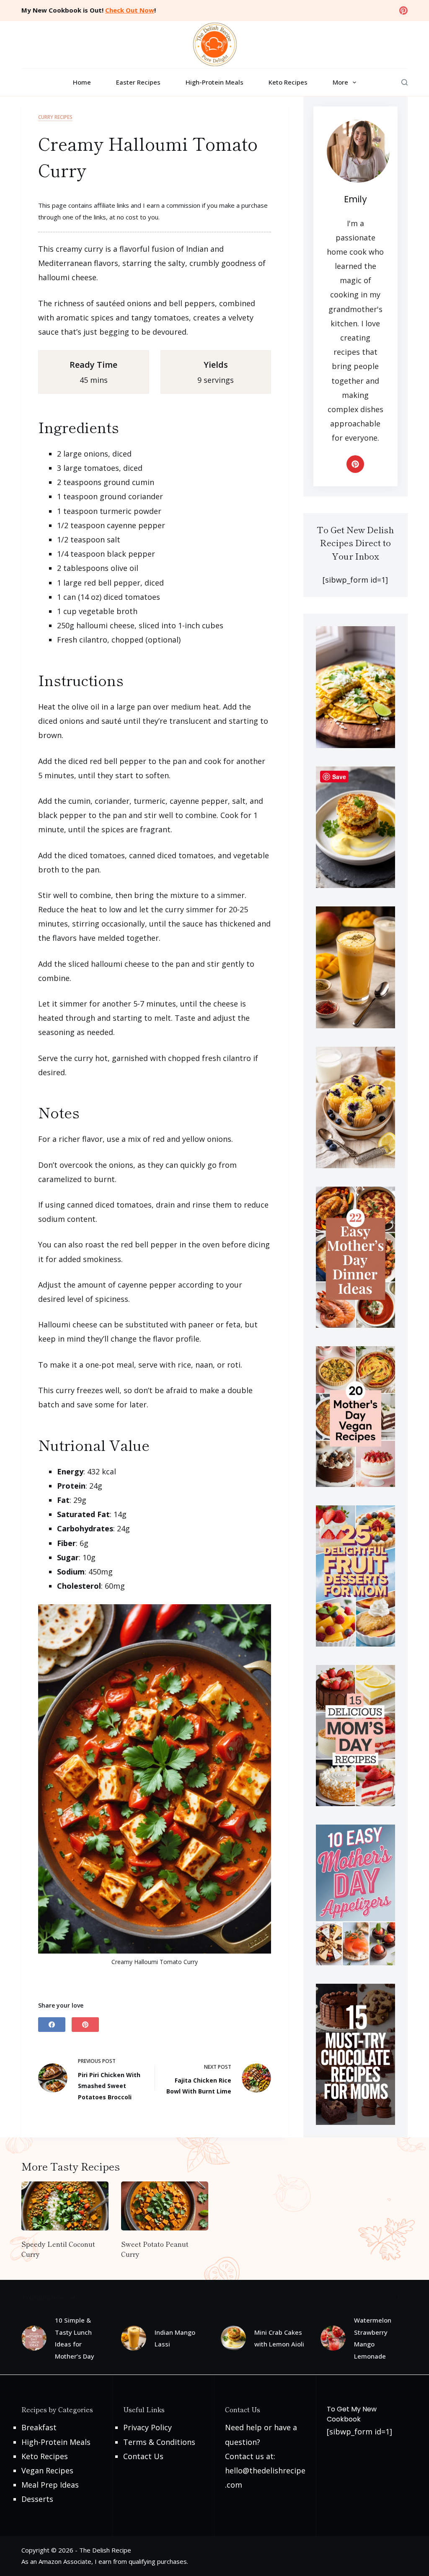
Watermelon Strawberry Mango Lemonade (373, 2338)
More (340, 82)
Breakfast (39, 2427)
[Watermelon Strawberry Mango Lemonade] (333, 2338)
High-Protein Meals (214, 82)
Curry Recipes (55, 117)
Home (82, 82)
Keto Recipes (288, 82)
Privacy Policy (147, 2427)
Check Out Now (130, 10)
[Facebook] (52, 2025)
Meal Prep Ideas (50, 2485)
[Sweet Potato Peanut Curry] (165, 2206)
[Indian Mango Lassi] (134, 2338)
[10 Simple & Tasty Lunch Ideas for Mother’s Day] (34, 2338)
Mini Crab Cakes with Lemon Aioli (279, 2338)
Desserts (37, 2499)
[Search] (404, 82)
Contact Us (143, 2456)
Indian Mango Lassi (175, 2338)
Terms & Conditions (159, 2442)
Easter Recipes (138, 82)
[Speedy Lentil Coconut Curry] (65, 2206)
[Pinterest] (403, 10)
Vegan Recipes (47, 2470)
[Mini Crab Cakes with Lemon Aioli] (233, 2338)
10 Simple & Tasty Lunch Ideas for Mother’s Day (75, 2338)
